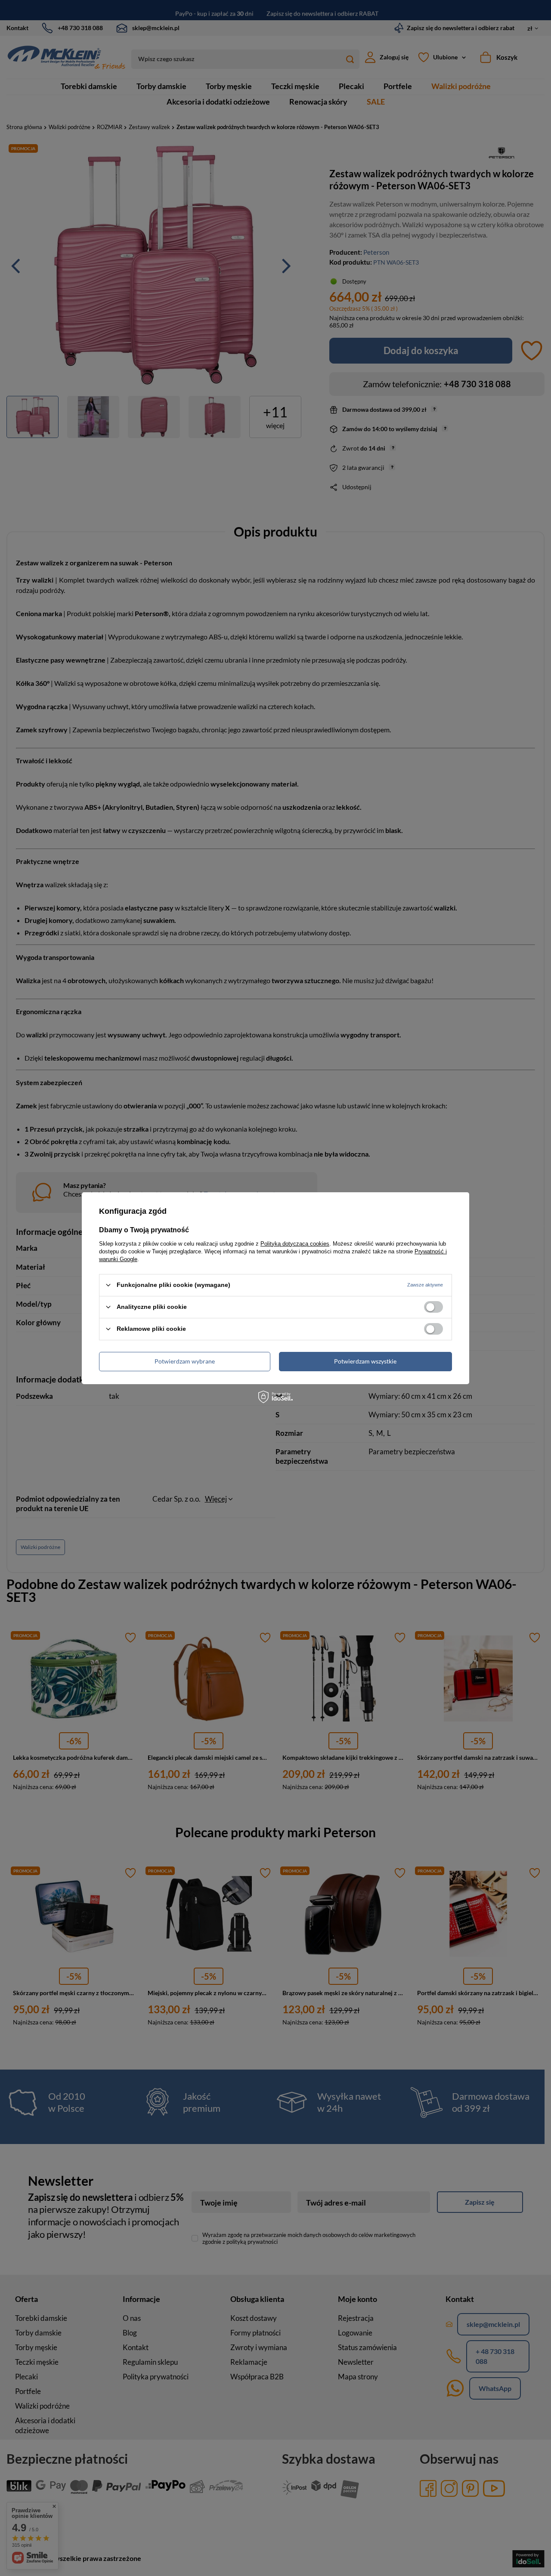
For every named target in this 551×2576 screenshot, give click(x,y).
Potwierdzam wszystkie (365, 1361)
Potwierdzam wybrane (185, 1361)
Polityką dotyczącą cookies (295, 1243)
